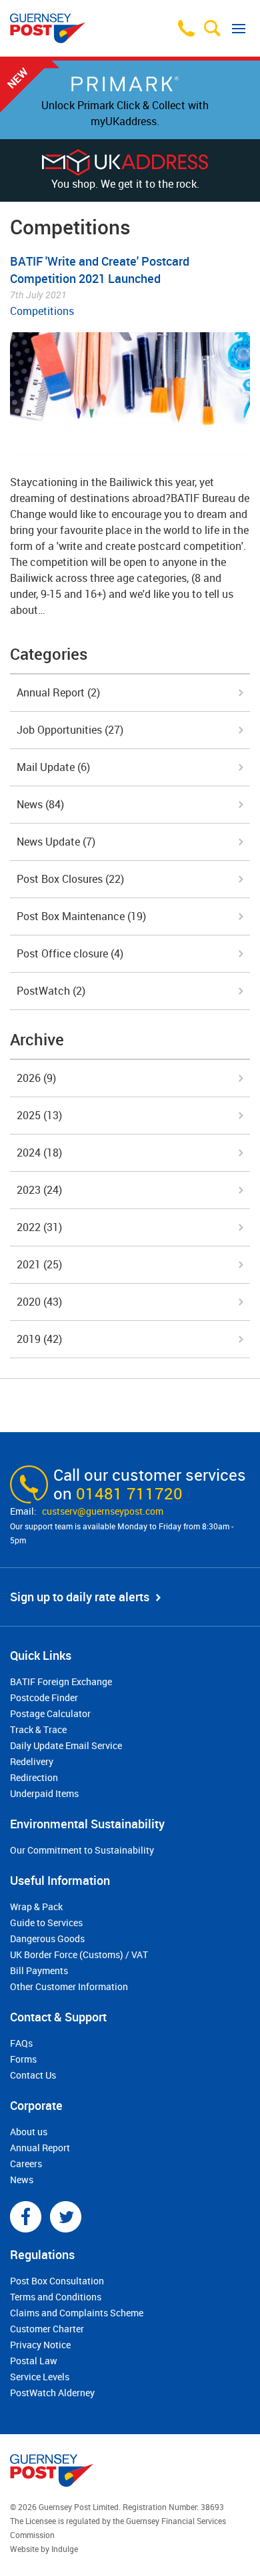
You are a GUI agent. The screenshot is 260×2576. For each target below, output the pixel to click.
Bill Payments (39, 1970)
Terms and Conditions (56, 2297)
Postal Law (34, 2361)
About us (29, 2132)
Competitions (42, 311)
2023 (39, 1190)
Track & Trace (38, 1729)
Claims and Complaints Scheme (77, 2313)
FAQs (21, 2043)
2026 (36, 1078)
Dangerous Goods (47, 1938)
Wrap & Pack (36, 1907)
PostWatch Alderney (52, 2393)
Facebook (26, 2217)
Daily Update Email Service (66, 1745)
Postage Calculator (50, 1713)
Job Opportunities (70, 730)
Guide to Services (46, 1923)
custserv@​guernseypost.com (103, 1511)
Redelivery (32, 1761)
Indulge (65, 2549)
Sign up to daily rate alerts (80, 1597)
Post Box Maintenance (81, 916)
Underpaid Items (44, 1793)
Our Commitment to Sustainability (82, 1850)
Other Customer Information (69, 1986)
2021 (39, 1264)
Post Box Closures (70, 879)
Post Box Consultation (57, 2281)
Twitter (66, 2217)
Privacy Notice (40, 2345)
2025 (39, 1115)
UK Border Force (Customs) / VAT (79, 1954)
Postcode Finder (44, 1697)
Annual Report (58, 692)
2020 (39, 1302)
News (40, 804)
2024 (39, 1153)
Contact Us (33, 2075)
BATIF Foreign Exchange (61, 1681)
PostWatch (51, 991)
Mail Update (53, 767)
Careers (26, 2164)
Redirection (34, 1777)
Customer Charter (47, 2329)
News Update (56, 842)
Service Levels (40, 2377)
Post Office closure (70, 953)
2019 (39, 1339)
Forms (23, 2059)
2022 (39, 1227)
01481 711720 (129, 1493)
